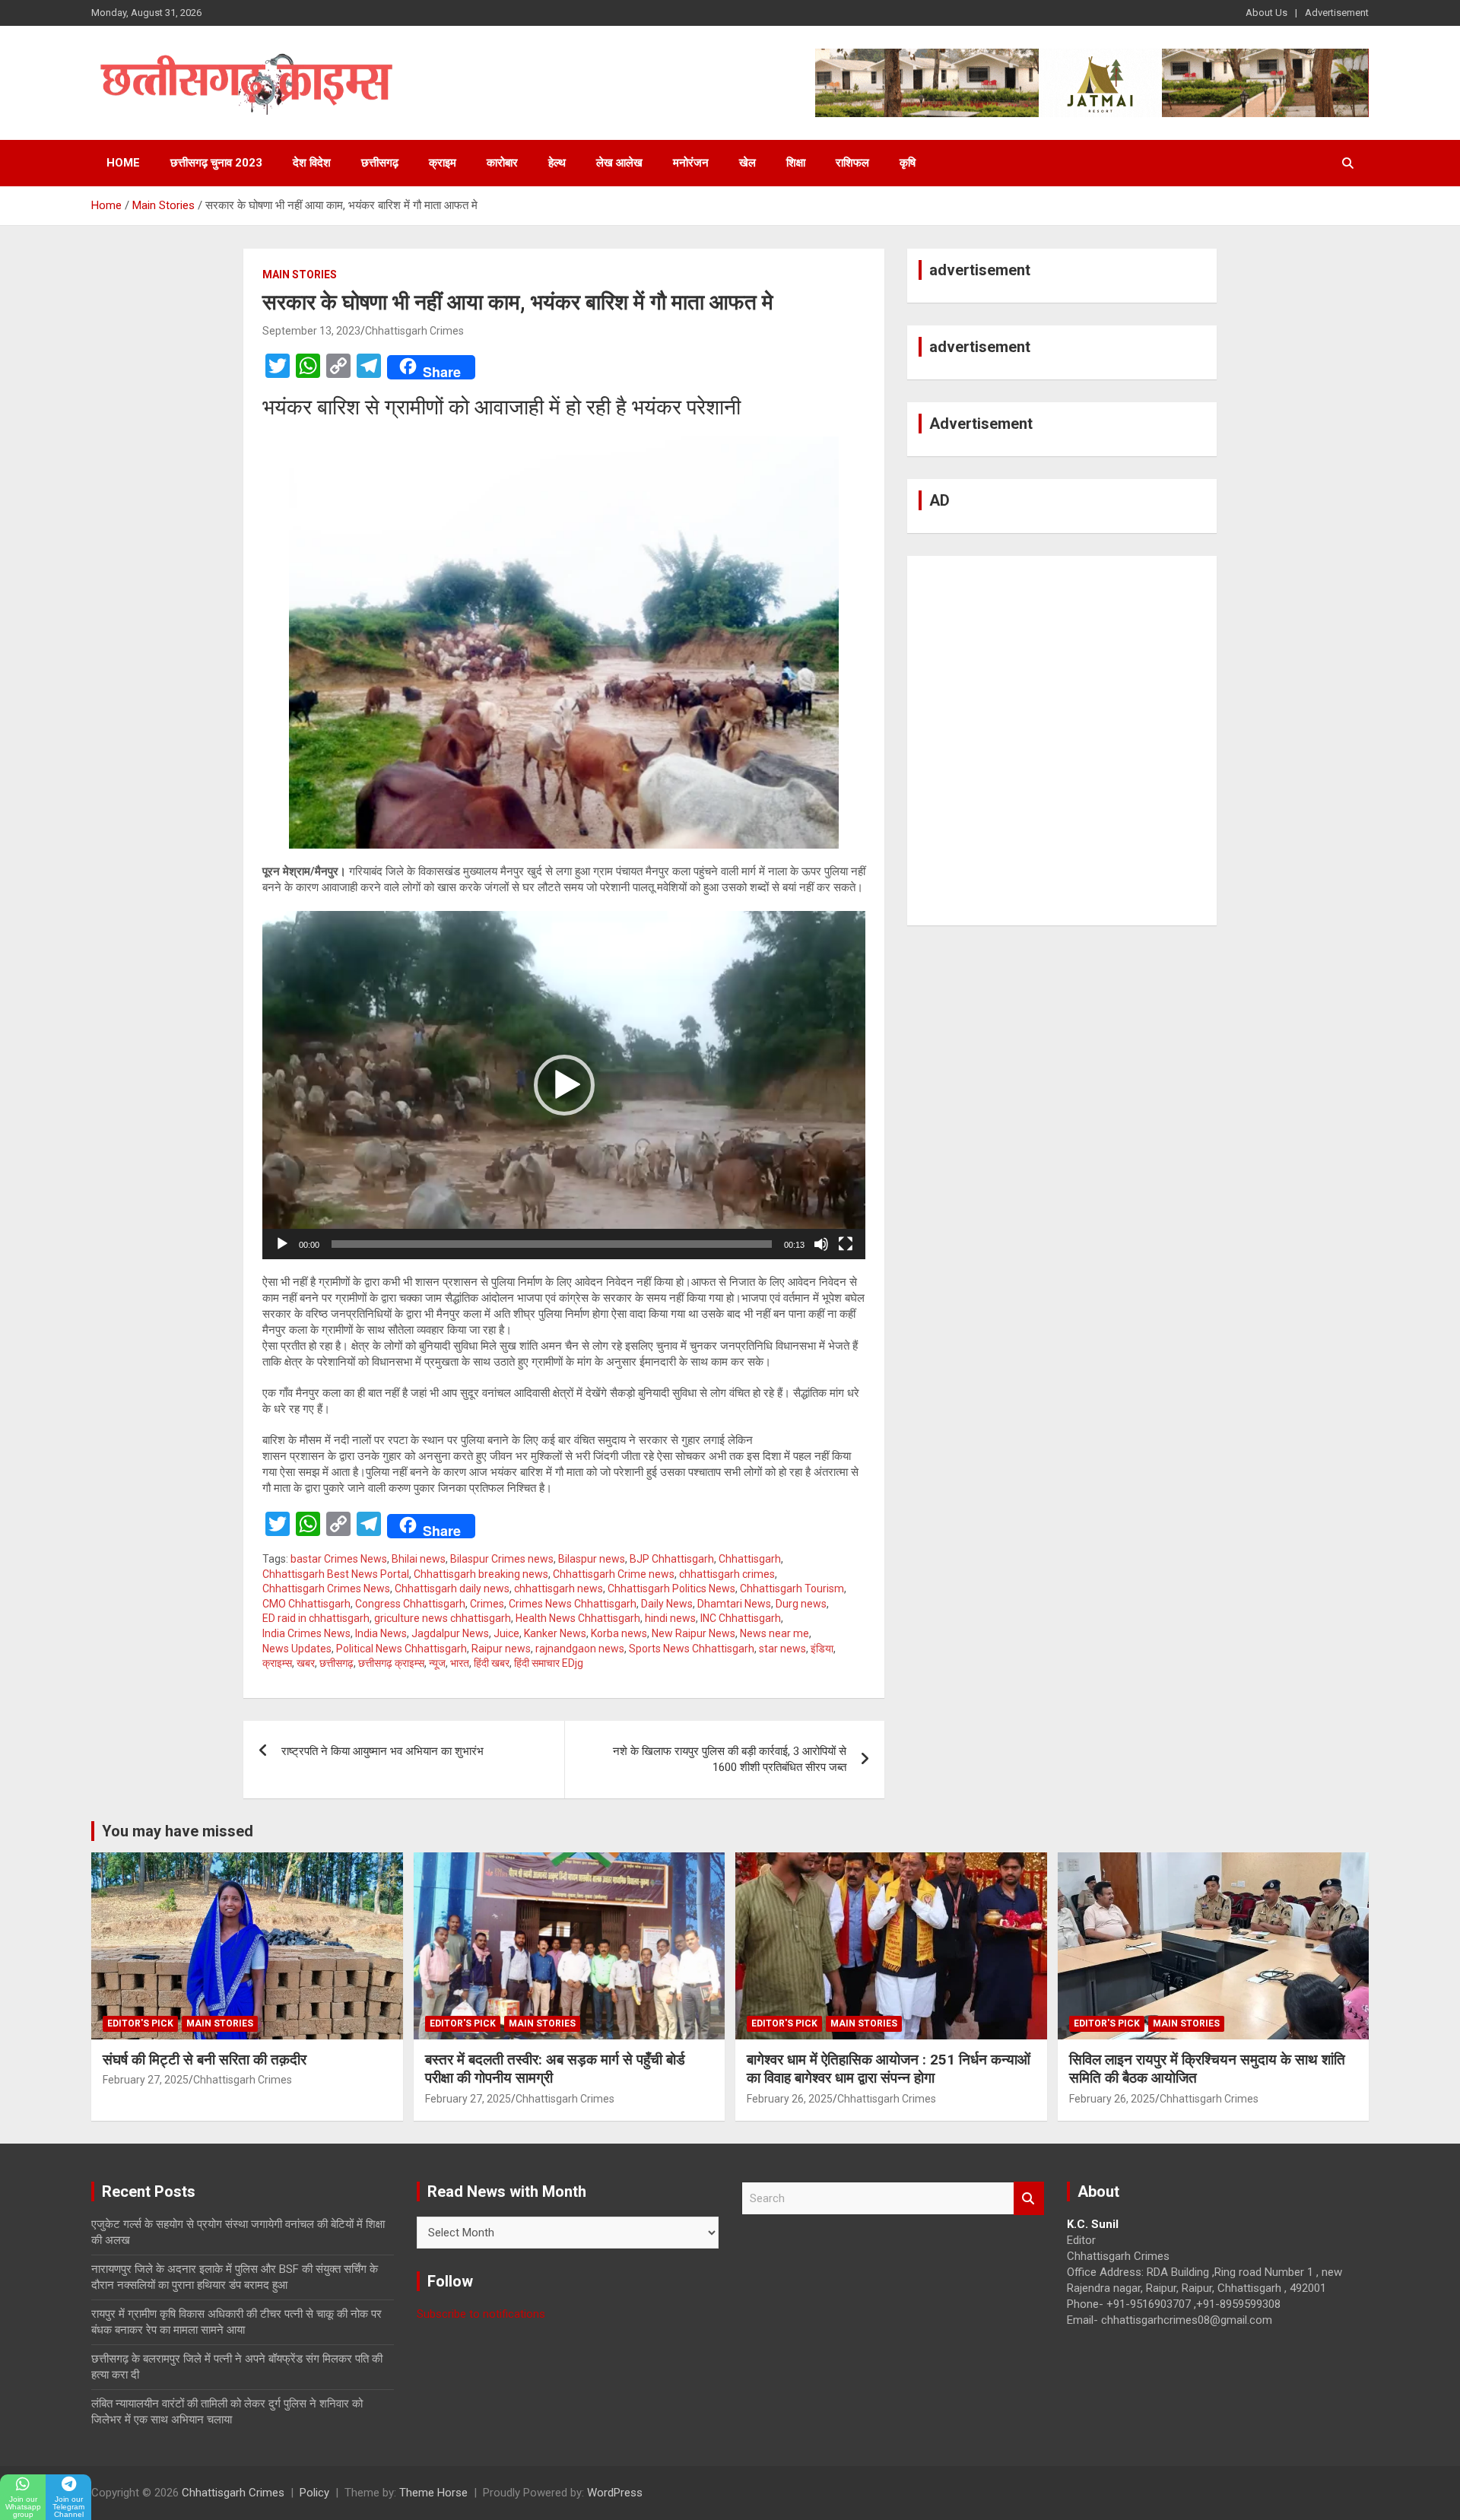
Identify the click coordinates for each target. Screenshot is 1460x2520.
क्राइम (443, 163)
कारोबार (502, 163)
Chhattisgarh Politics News (671, 1588)
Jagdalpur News (450, 1633)
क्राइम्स (277, 1663)
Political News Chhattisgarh (401, 1649)
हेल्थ (557, 163)
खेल (747, 163)
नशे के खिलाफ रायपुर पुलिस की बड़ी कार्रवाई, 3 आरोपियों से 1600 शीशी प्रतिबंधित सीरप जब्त (730, 1759)
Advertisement (1337, 13)
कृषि (908, 163)
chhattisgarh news (559, 1588)
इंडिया (822, 1649)
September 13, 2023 (311, 331)
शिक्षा (796, 163)
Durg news (801, 1604)
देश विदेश (312, 163)
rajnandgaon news (580, 1649)
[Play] (282, 1244)
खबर (306, 1663)
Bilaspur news (592, 1559)
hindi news (670, 1618)
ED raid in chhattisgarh (316, 1618)
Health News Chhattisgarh (578, 1618)
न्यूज (437, 1663)
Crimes (487, 1604)
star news (782, 1649)
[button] (564, 1085)
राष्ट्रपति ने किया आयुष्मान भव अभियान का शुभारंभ (382, 1751)
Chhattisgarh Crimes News (326, 1588)
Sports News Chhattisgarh (692, 1649)
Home (123, 163)
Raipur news (501, 1649)
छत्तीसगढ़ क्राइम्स (391, 1663)
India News (381, 1633)
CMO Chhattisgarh (306, 1604)
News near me (774, 1633)
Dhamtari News (734, 1604)
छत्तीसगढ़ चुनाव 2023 (216, 163)
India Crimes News (306, 1633)
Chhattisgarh (750, 1559)
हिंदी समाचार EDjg (549, 1663)
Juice (506, 1633)
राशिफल (852, 163)
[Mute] (821, 1244)
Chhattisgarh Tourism (792, 1588)
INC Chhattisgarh (741, 1618)
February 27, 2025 (146, 2080)
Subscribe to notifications (481, 2314)
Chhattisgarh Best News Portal (336, 1574)
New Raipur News (693, 1633)
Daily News (667, 1604)
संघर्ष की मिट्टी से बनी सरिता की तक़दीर (205, 2060)
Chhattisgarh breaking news (481, 1574)
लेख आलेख (619, 163)
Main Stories (300, 275)
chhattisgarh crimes (727, 1574)
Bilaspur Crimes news (502, 1559)
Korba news (619, 1633)
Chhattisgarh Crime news (614, 1574)
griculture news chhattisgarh (443, 1618)
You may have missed (178, 1831)
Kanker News (555, 1633)
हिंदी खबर (492, 1663)
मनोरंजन (691, 163)
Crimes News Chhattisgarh (573, 1604)
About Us (1266, 13)
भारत (460, 1663)
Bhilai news (419, 1559)
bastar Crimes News (339, 1559)
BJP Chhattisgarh (672, 1559)
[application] (564, 1085)
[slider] (552, 1244)
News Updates (297, 1649)
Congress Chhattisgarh (410, 1604)
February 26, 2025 (790, 2099)
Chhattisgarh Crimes (414, 331)
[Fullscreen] (846, 1244)
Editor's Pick (140, 2023)
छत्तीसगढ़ (380, 163)
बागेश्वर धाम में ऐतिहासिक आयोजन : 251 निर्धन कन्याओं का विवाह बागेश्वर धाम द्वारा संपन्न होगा (889, 2069)
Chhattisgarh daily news (452, 1588)
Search (1029, 2199)
